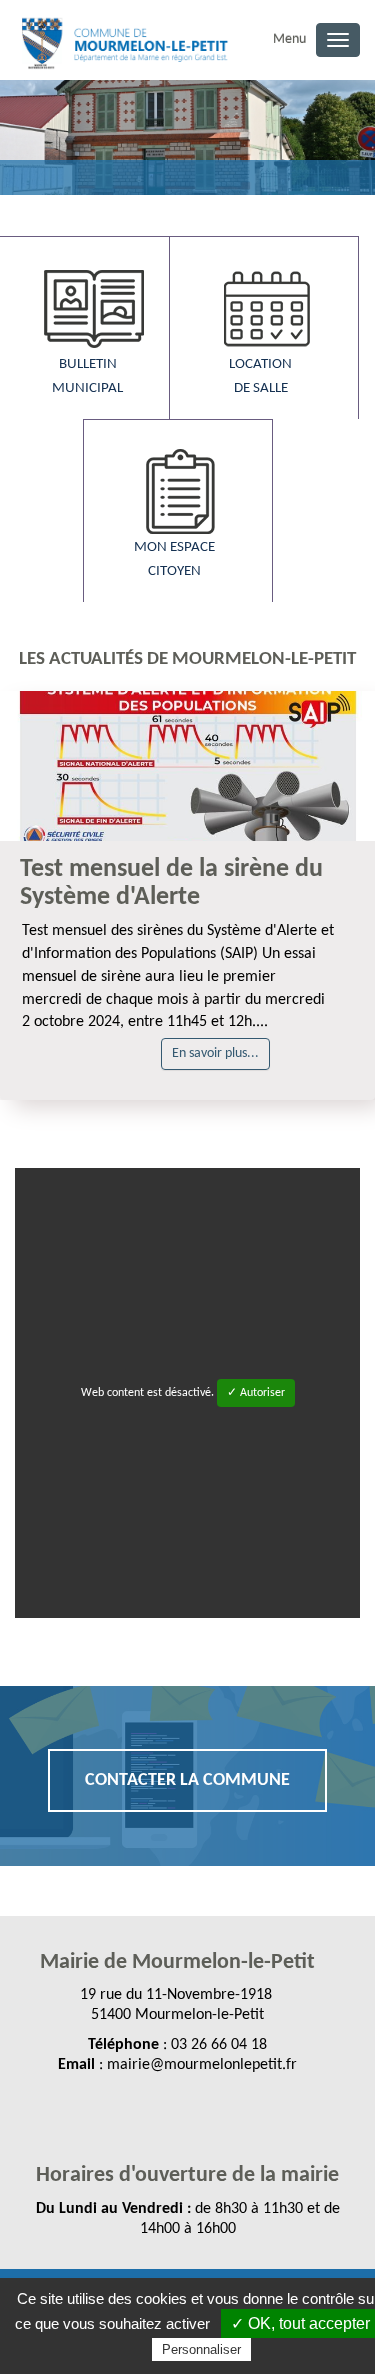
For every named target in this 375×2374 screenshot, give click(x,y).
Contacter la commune (187, 1780)
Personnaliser (201, 2349)
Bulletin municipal (87, 376)
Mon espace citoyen (174, 559)
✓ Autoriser (256, 1393)
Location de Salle (260, 376)
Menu (289, 39)
